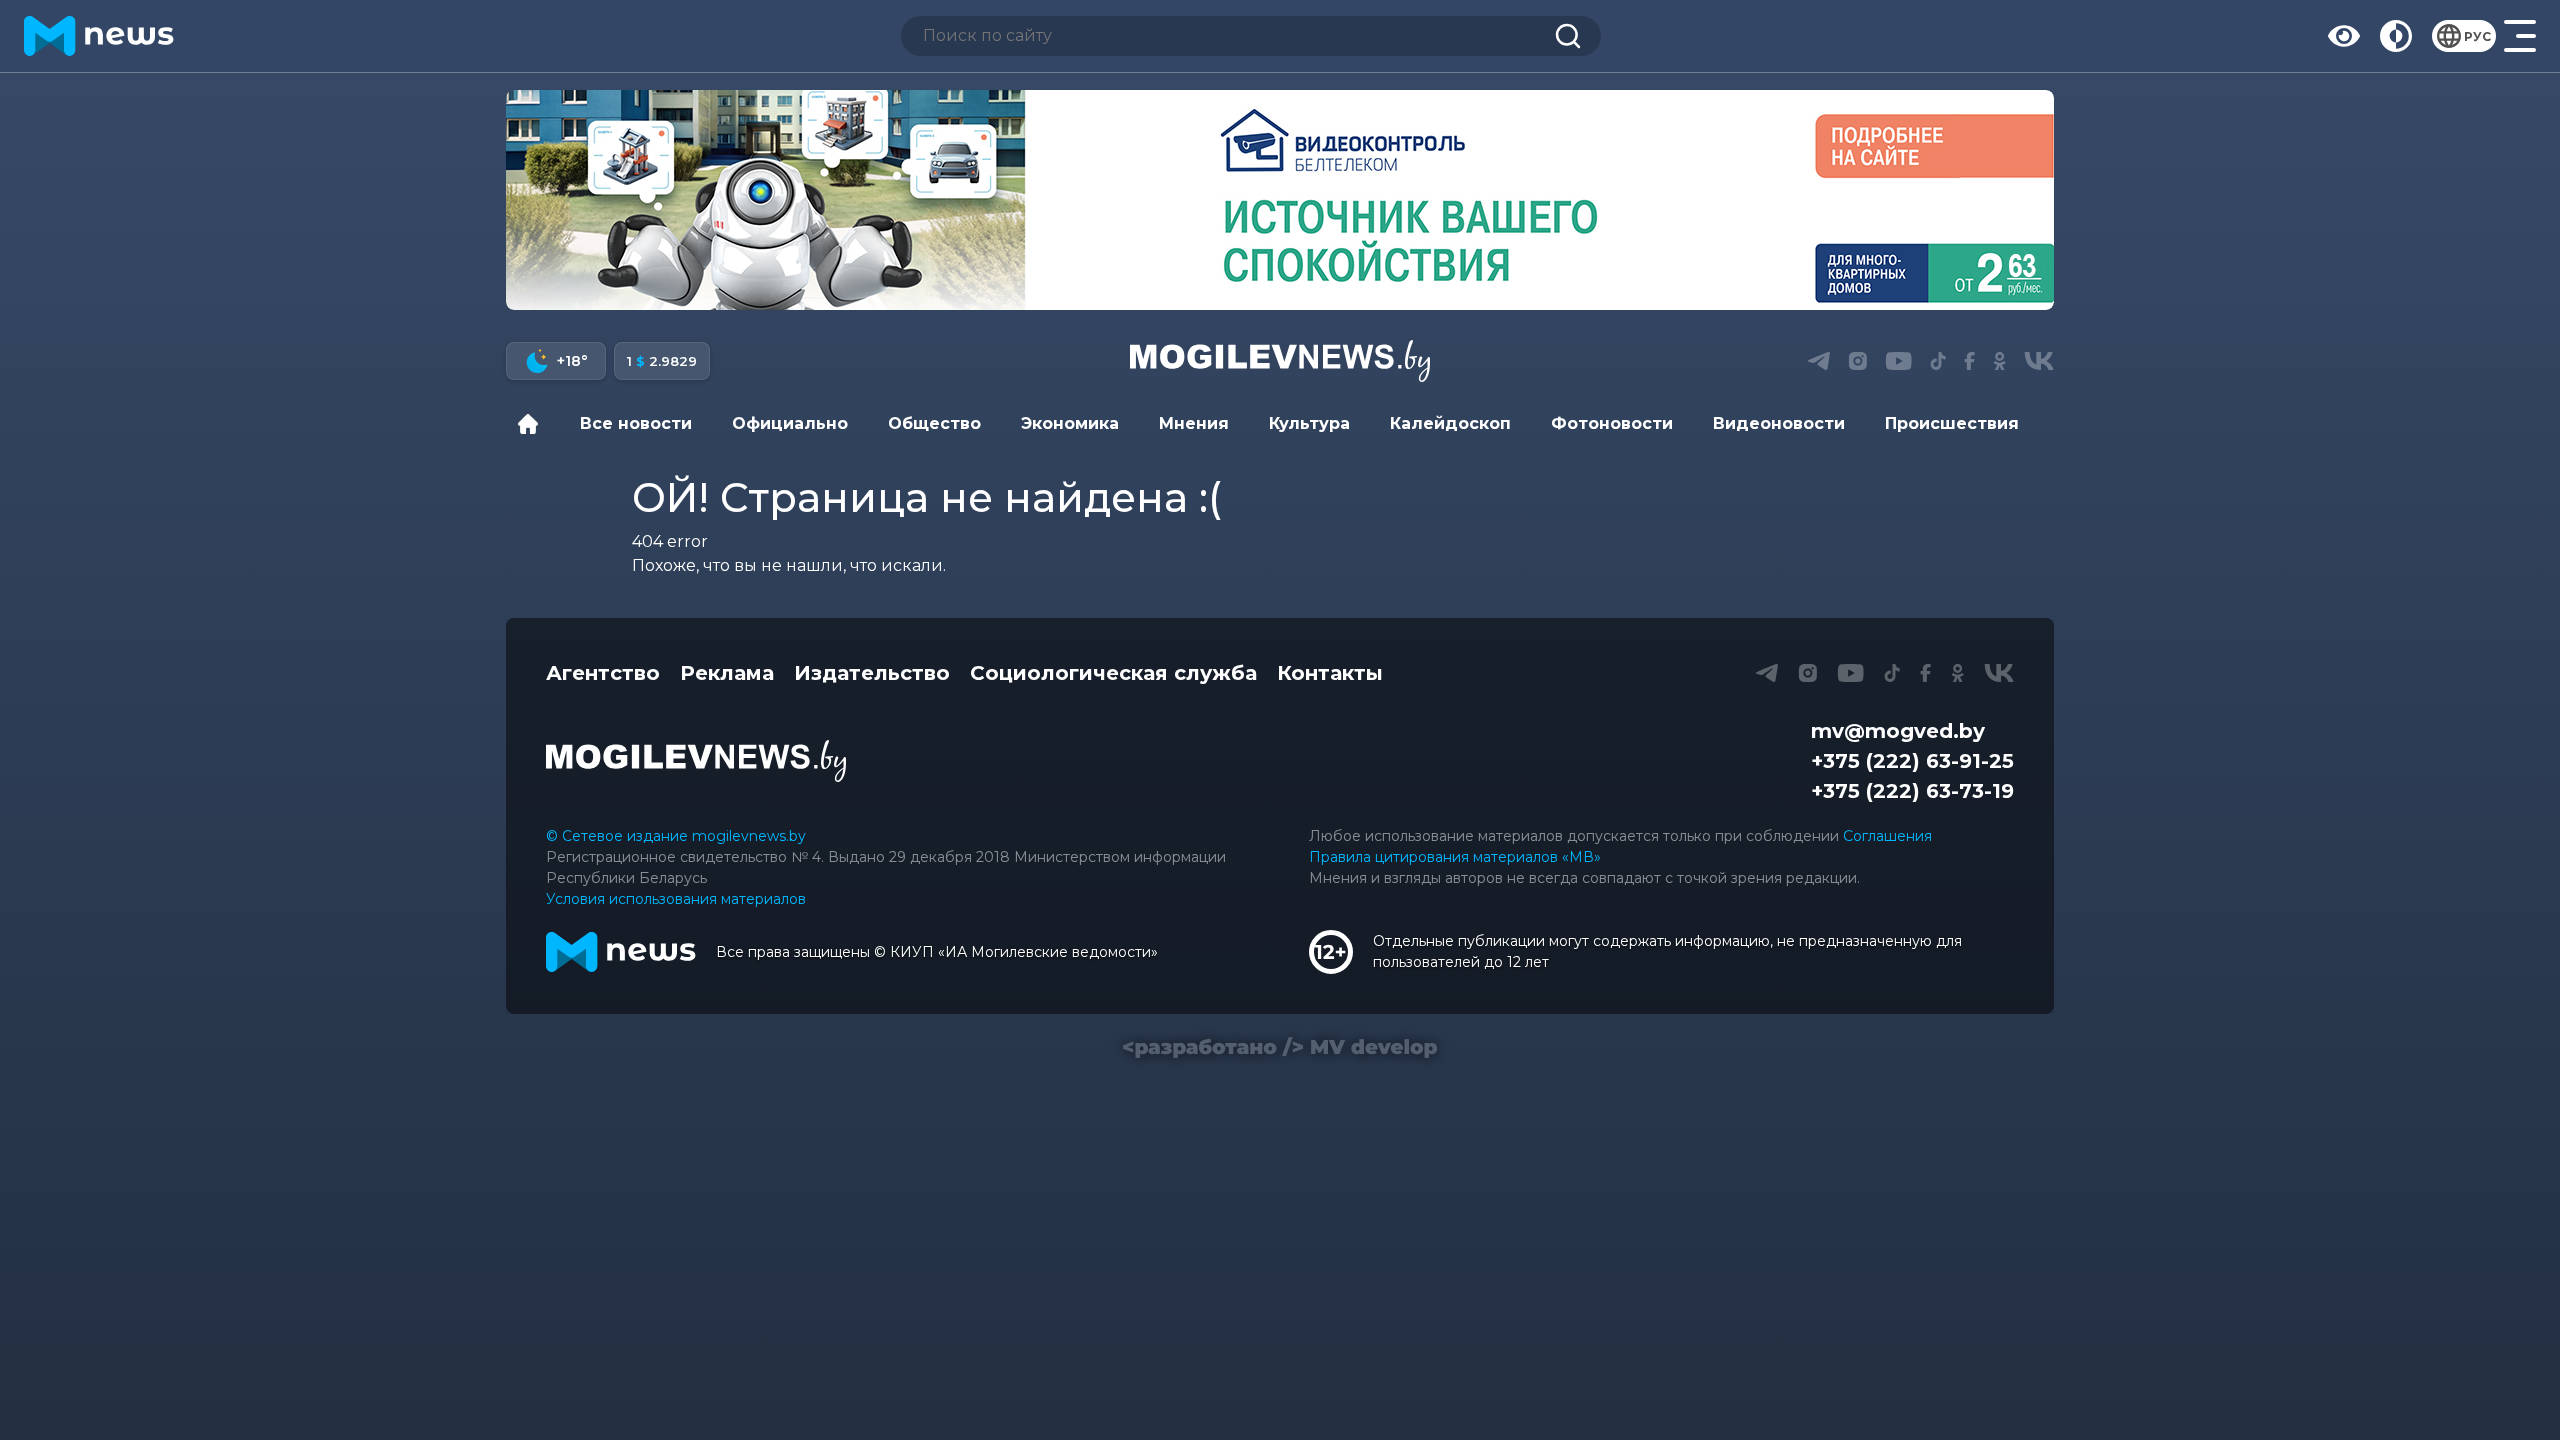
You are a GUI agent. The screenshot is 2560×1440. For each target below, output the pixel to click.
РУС (2477, 36)
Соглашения (1887, 836)
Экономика (1070, 423)
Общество (934, 423)
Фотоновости (1612, 423)
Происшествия (1952, 423)
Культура (1309, 423)
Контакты (1330, 673)
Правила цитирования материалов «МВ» (1455, 857)
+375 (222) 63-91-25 (1912, 761)
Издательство (872, 673)
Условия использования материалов (676, 899)
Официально (790, 423)
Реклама (727, 673)
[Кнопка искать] (1568, 36)
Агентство (603, 673)
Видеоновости (1779, 423)
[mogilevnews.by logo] (696, 761)
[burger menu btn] (2520, 36)
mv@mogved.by (1898, 731)
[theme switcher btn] (2396, 36)
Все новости (636, 423)
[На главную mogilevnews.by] (99, 36)
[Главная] (533, 424)
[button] (1818, 361)
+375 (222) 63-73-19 (1912, 791)
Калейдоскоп (1450, 423)
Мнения (1194, 423)
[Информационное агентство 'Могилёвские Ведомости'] (1280, 361)
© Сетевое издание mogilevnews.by (676, 836)
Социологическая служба (1113, 673)
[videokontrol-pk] (1280, 200)
